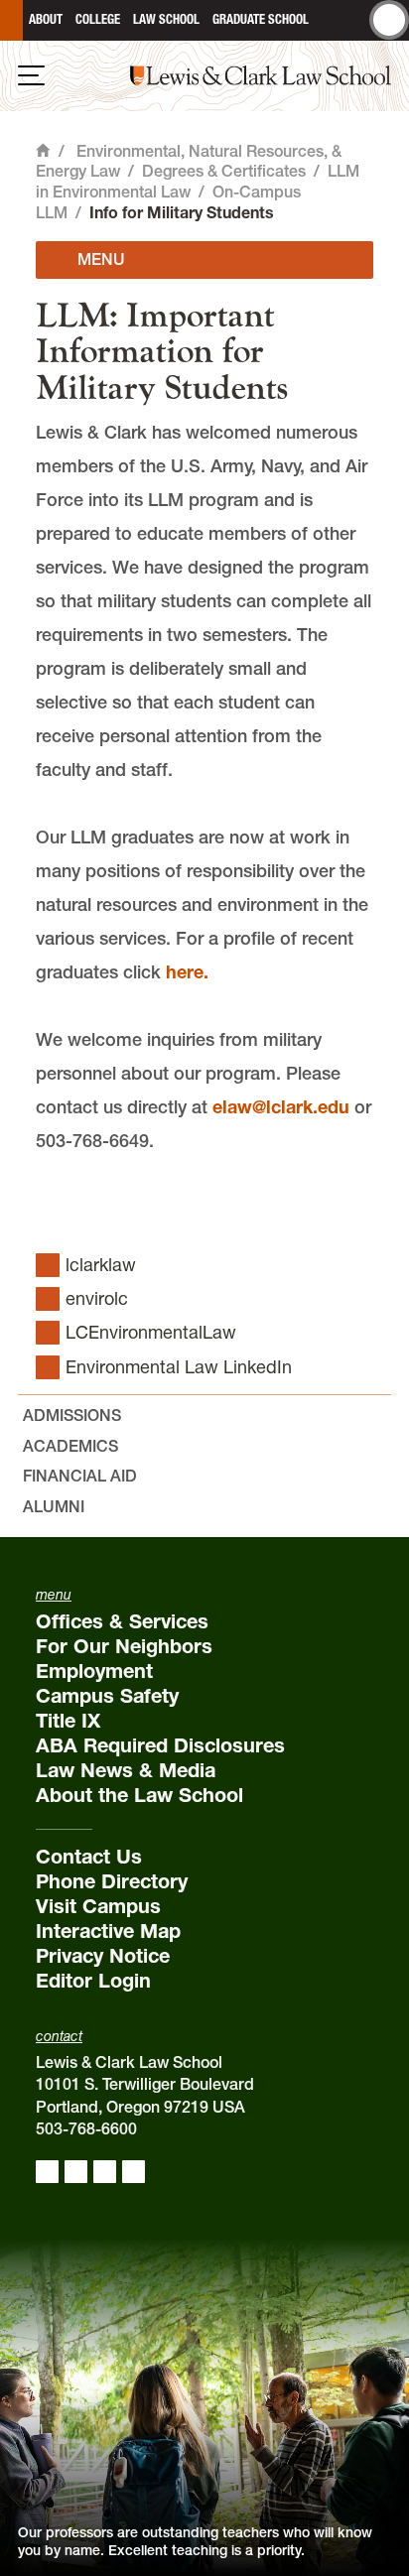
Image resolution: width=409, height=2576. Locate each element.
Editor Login (93, 1981)
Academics (70, 1446)
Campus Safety (107, 1696)
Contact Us (89, 1857)
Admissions (72, 1415)
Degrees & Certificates (224, 171)
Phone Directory (112, 1881)
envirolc (97, 1298)
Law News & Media (126, 1770)
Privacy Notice (103, 1956)
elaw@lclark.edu (281, 1107)
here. (187, 972)
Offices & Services (122, 1621)
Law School (166, 19)
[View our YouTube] (134, 2172)
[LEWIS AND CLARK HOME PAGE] (11, 20)
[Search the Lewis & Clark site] (389, 20)
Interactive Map (108, 1931)
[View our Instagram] (76, 2172)
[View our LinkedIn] (105, 2172)
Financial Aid (80, 1476)
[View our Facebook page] (47, 2172)
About (46, 19)
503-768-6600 (86, 2128)
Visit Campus (98, 1906)
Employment (94, 1671)
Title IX (68, 1721)
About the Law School (139, 1795)
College (98, 19)
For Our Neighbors (124, 1646)
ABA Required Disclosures (160, 1745)
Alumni (54, 1506)
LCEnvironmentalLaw (151, 1332)
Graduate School (261, 19)
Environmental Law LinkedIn (179, 1367)
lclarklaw (101, 1265)
